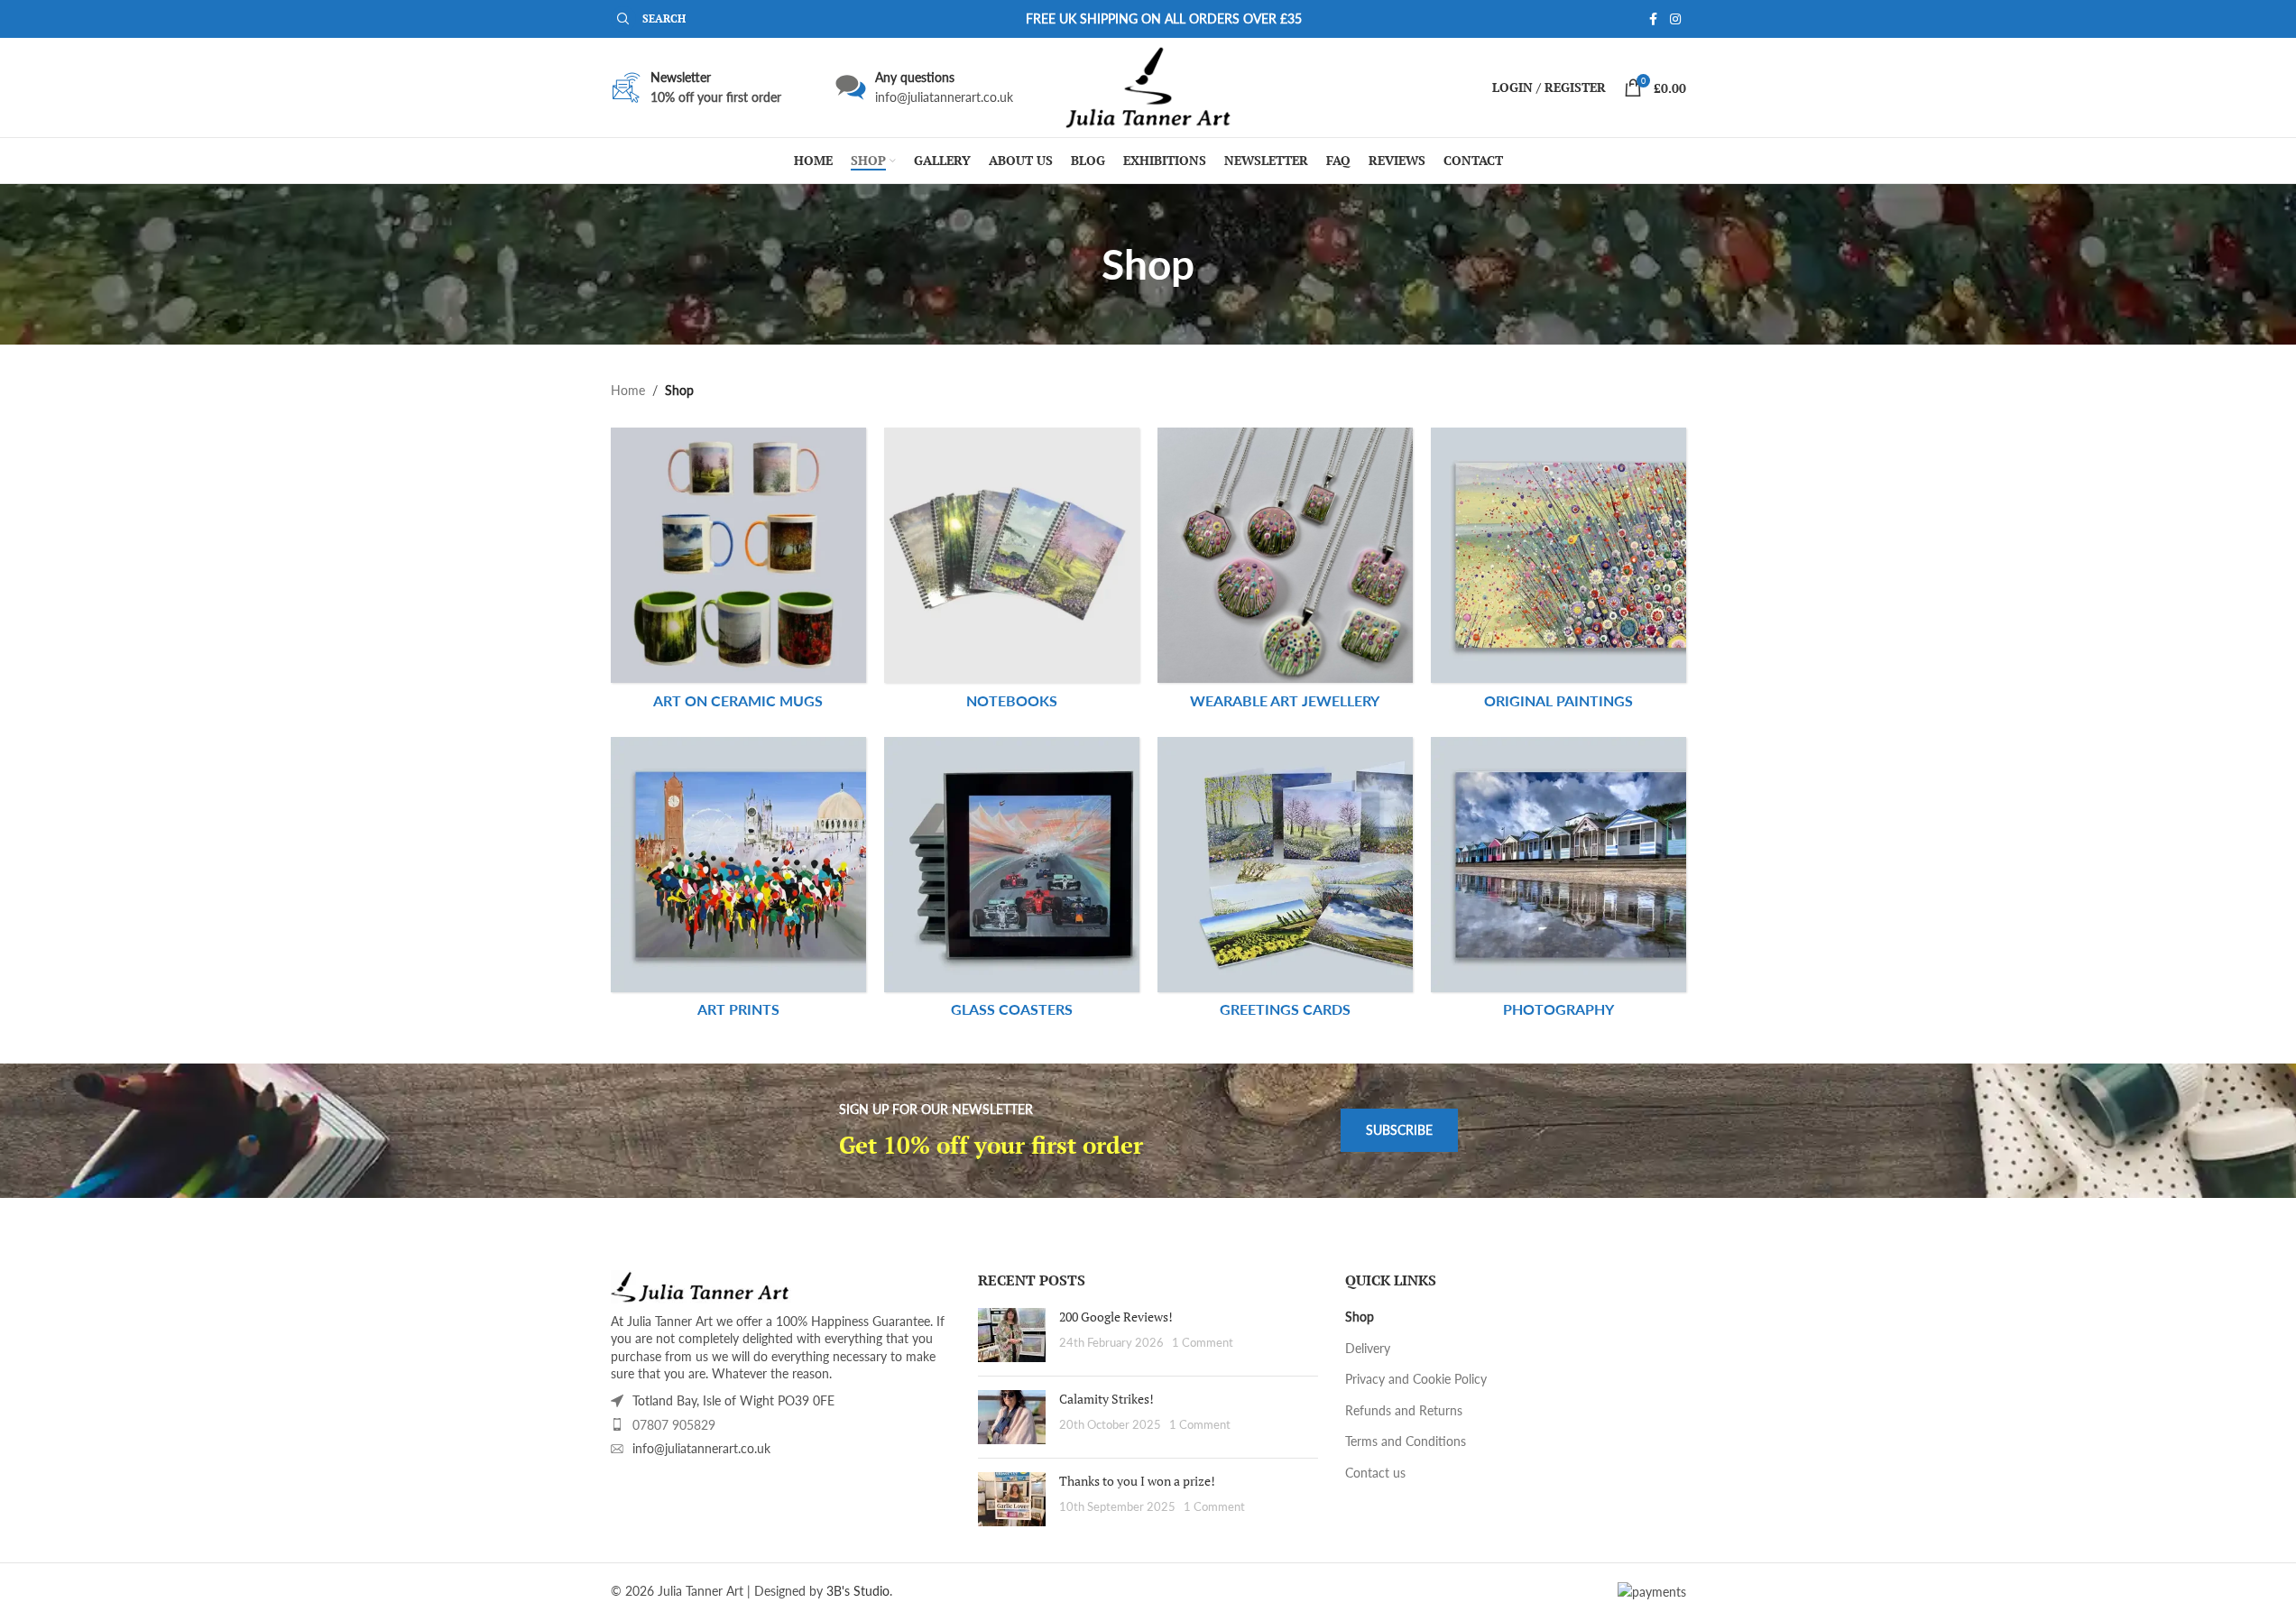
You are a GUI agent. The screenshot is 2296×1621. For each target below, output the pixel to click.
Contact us (1375, 1473)
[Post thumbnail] (1012, 1335)
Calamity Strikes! (1107, 1399)
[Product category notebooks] (1012, 573)
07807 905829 (674, 1425)
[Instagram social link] (1675, 19)
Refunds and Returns (1404, 1410)
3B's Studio (858, 1591)
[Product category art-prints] (738, 882)
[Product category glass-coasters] (1012, 882)
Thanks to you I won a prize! (1137, 1481)
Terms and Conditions (1406, 1441)
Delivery (1368, 1348)
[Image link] (701, 1285)
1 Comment (1203, 1343)
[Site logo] (1148, 86)
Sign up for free (715, 153)
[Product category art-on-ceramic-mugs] (738, 573)
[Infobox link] (924, 88)
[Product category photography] (1558, 882)
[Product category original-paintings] (1558, 573)
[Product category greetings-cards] (1285, 882)
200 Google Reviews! (1116, 1317)
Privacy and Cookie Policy (1416, 1379)
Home (628, 390)
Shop (1360, 1317)
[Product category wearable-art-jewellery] (1285, 573)
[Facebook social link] (1654, 19)
